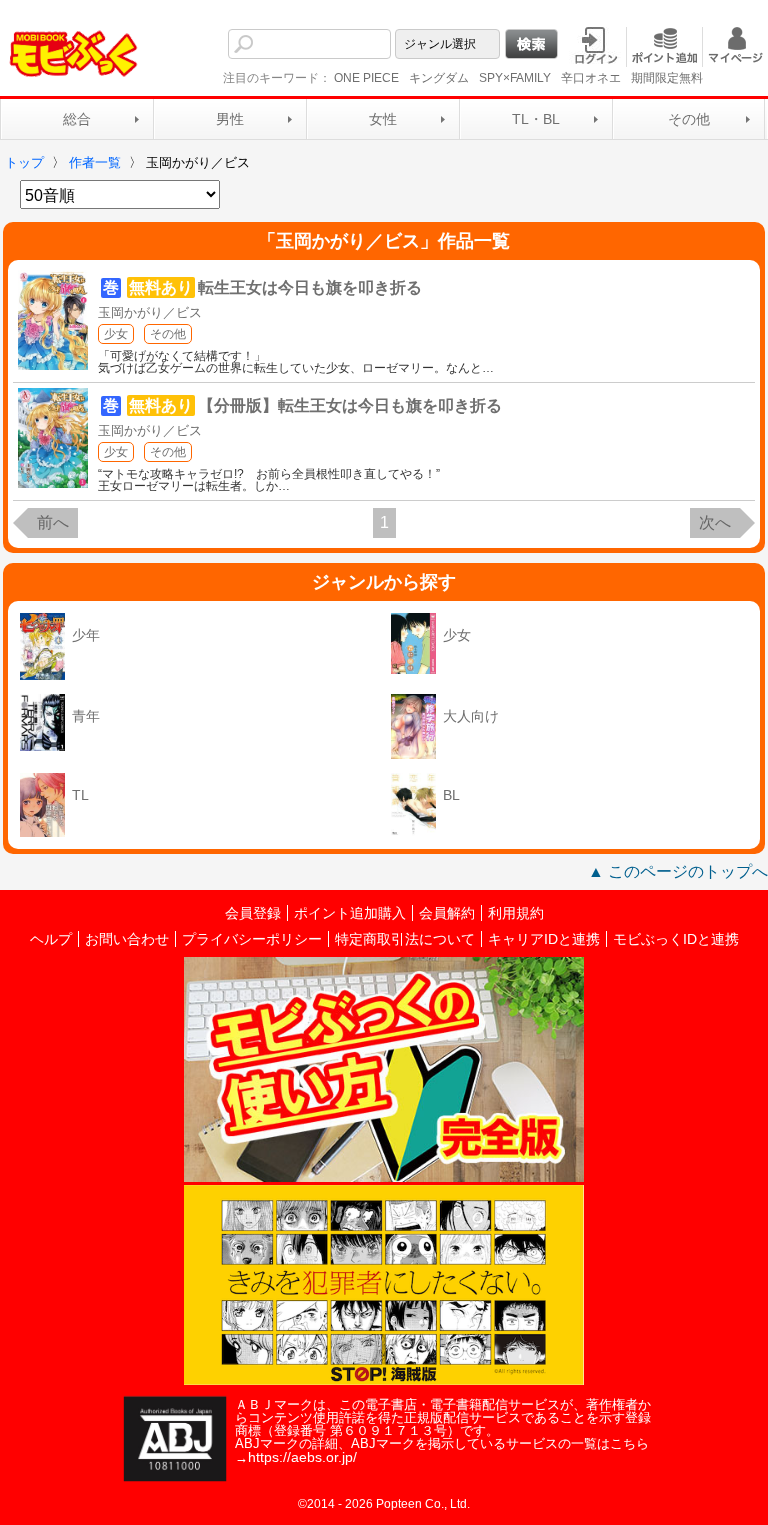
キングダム (439, 78)
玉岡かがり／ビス (150, 312)
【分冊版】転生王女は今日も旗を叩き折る (350, 405)
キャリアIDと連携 (544, 939)
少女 (116, 334)
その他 (689, 119)
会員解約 (447, 913)
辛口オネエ (591, 78)
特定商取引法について (405, 939)
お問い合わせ (127, 939)
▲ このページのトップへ (678, 871)
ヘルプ (51, 939)
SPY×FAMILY (515, 78)
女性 (383, 119)
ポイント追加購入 (350, 913)
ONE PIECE (366, 78)
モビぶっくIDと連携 (676, 939)
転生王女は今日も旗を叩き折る (310, 287)
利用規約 (516, 913)
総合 (77, 119)
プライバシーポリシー (252, 939)
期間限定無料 (667, 78)
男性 (230, 119)
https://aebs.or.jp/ (302, 1457)
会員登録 (253, 913)
